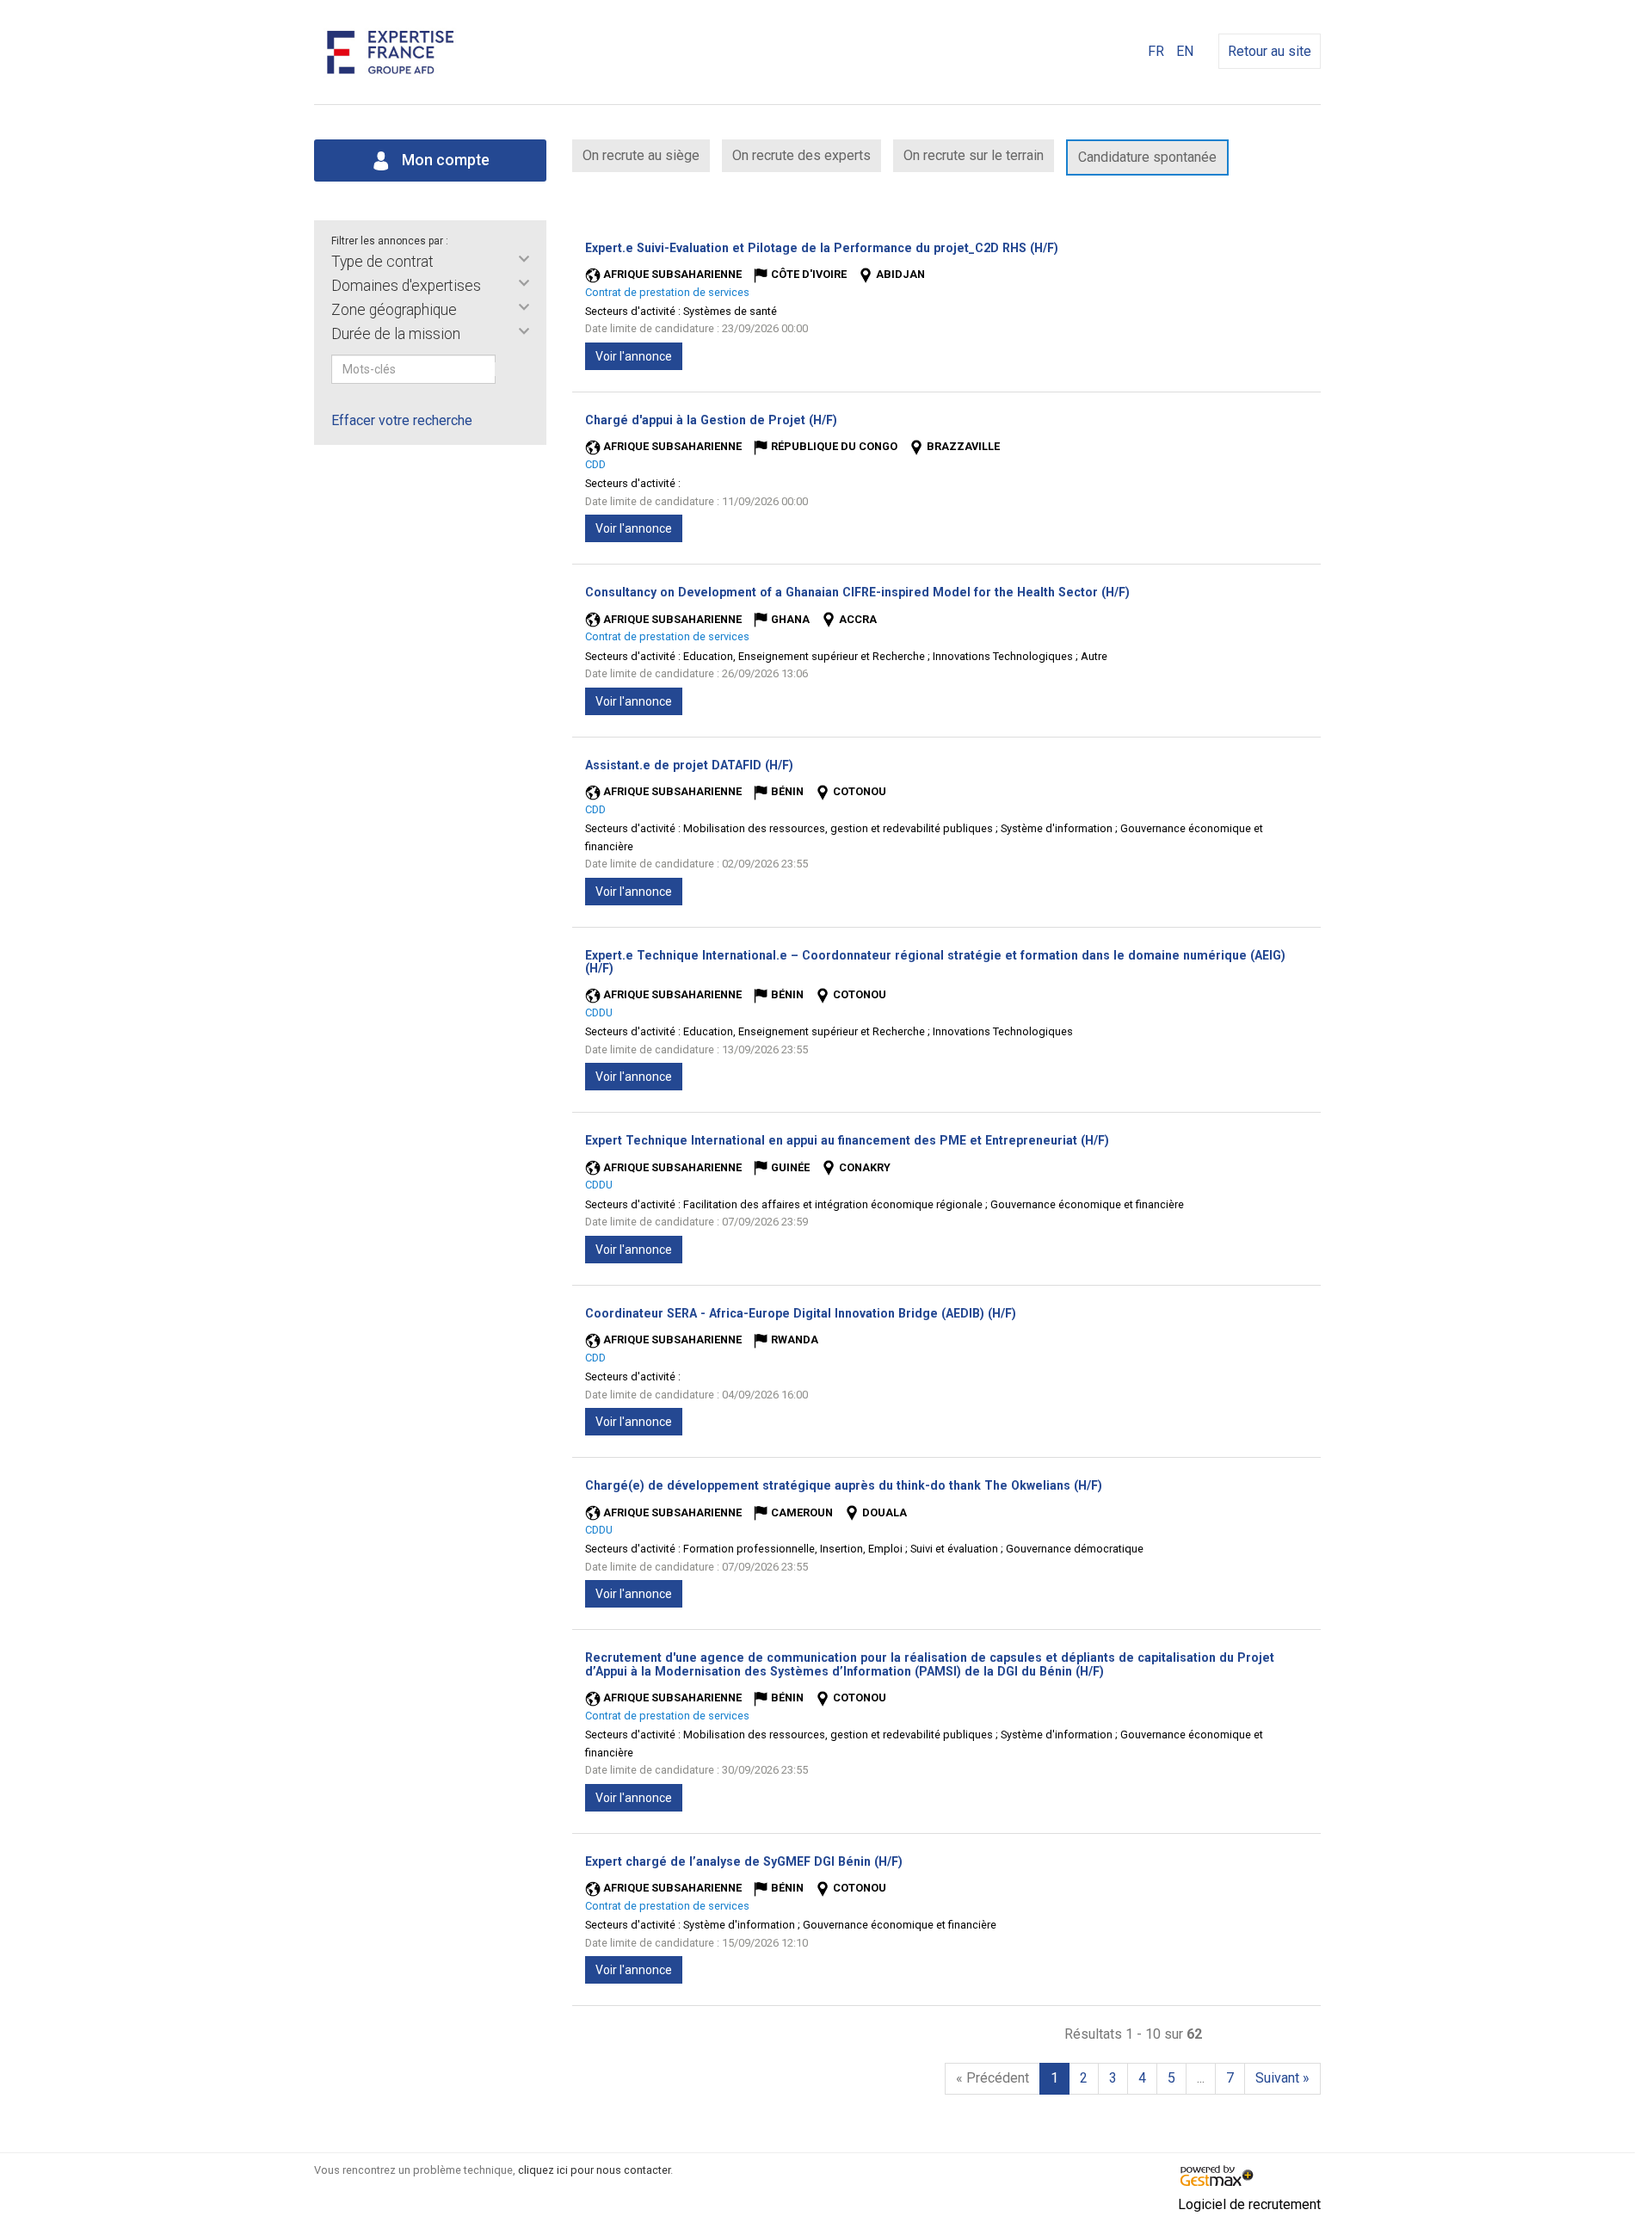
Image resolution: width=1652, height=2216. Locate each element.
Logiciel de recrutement (1249, 2204)
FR (1156, 51)
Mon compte (444, 160)
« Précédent (992, 2078)
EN (1185, 51)
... (1201, 2078)
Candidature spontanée (1147, 157)
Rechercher (507, 369)
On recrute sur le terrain (974, 155)
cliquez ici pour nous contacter (594, 2170)
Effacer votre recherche (402, 420)
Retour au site (1270, 51)
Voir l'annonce (634, 356)
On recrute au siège (641, 155)
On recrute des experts (801, 155)
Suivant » (1282, 2078)
